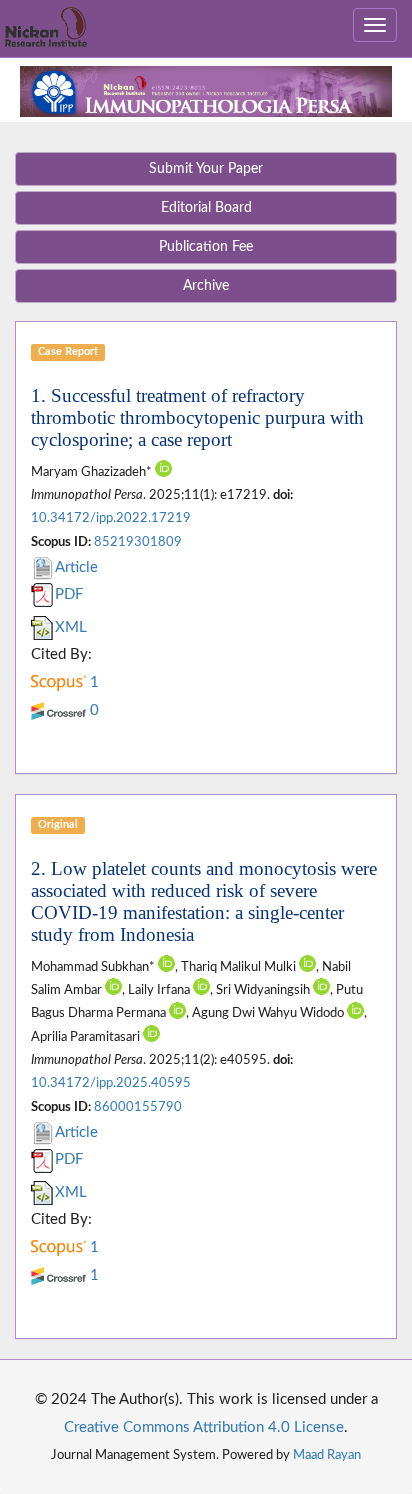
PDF (69, 594)
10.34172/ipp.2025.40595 (111, 1083)
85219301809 (138, 542)
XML (71, 627)
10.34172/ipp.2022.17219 (111, 518)
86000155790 (138, 1107)
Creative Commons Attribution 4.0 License (204, 1427)
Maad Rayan (327, 1455)
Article (76, 567)
